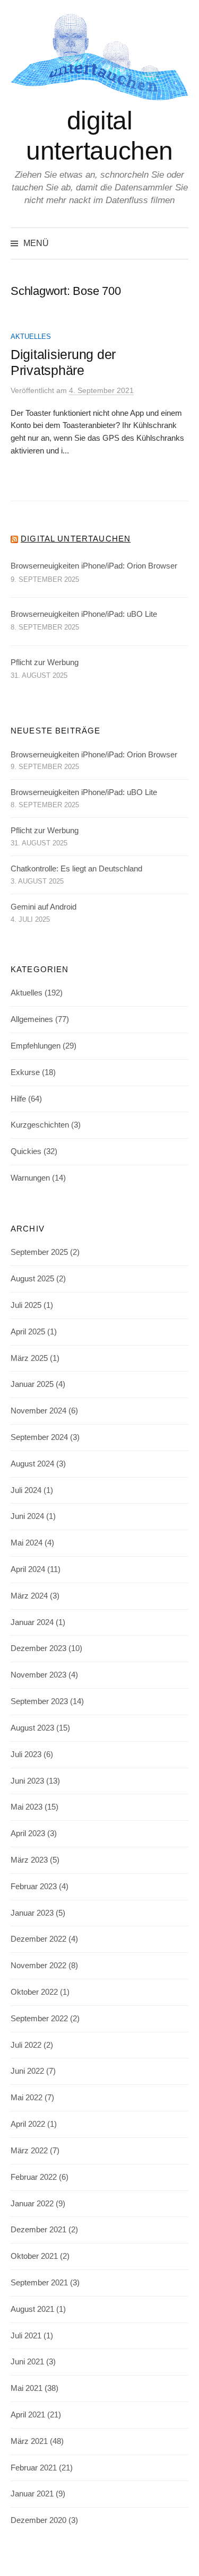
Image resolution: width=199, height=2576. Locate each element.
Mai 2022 (27, 2098)
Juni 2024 (27, 1516)
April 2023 (28, 1833)
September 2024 (39, 1437)
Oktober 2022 (34, 1992)
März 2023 (29, 1860)
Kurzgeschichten (40, 1125)
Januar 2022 (32, 2204)
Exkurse (25, 1072)
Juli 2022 (26, 2045)
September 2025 (39, 1252)
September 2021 (39, 2283)
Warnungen (30, 1178)
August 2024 (32, 1464)
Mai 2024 (27, 1543)
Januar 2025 (32, 1384)
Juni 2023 (27, 1781)
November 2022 (38, 1966)
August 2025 (32, 1279)
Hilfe (18, 1099)
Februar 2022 (34, 2177)
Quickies (26, 1151)
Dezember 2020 (38, 2520)
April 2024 (28, 1569)
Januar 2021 (32, 2494)
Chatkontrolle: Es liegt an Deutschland (76, 869)
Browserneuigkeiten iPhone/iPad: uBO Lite (84, 614)
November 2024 (38, 1411)
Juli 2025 (26, 1305)
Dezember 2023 (38, 1648)
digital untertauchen (76, 539)
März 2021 (29, 2441)
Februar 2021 (34, 2468)
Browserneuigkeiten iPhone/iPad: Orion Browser (94, 566)
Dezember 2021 (38, 2230)
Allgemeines (32, 1019)
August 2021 (32, 2309)
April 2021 (28, 2415)
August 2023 (32, 1728)
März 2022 (29, 2151)
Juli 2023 (26, 1754)
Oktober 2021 (34, 2256)
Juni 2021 (27, 2362)
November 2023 (38, 1675)
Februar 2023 (34, 1887)
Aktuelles (31, 337)
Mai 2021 (27, 2388)
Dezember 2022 (38, 1939)
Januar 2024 (32, 1622)
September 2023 (39, 1701)
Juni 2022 (27, 2071)
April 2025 (28, 1332)
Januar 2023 (32, 1913)
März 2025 (29, 1358)
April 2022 (28, 2124)
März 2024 (29, 1596)
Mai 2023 (27, 1807)
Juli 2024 (26, 1490)
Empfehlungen (36, 1046)
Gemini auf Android (44, 907)
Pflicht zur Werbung (45, 662)
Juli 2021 (26, 2336)
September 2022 (39, 2019)
